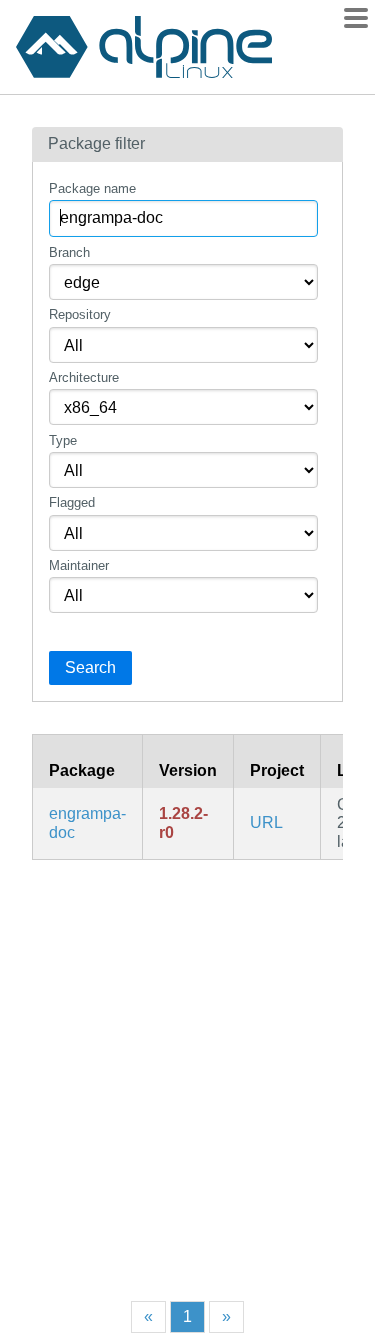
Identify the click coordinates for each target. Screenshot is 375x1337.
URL (266, 822)
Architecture (84, 377)
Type (63, 440)
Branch (69, 252)
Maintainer (79, 565)
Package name (92, 188)
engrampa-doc (87, 822)
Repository (80, 314)
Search (90, 667)
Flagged (72, 502)
